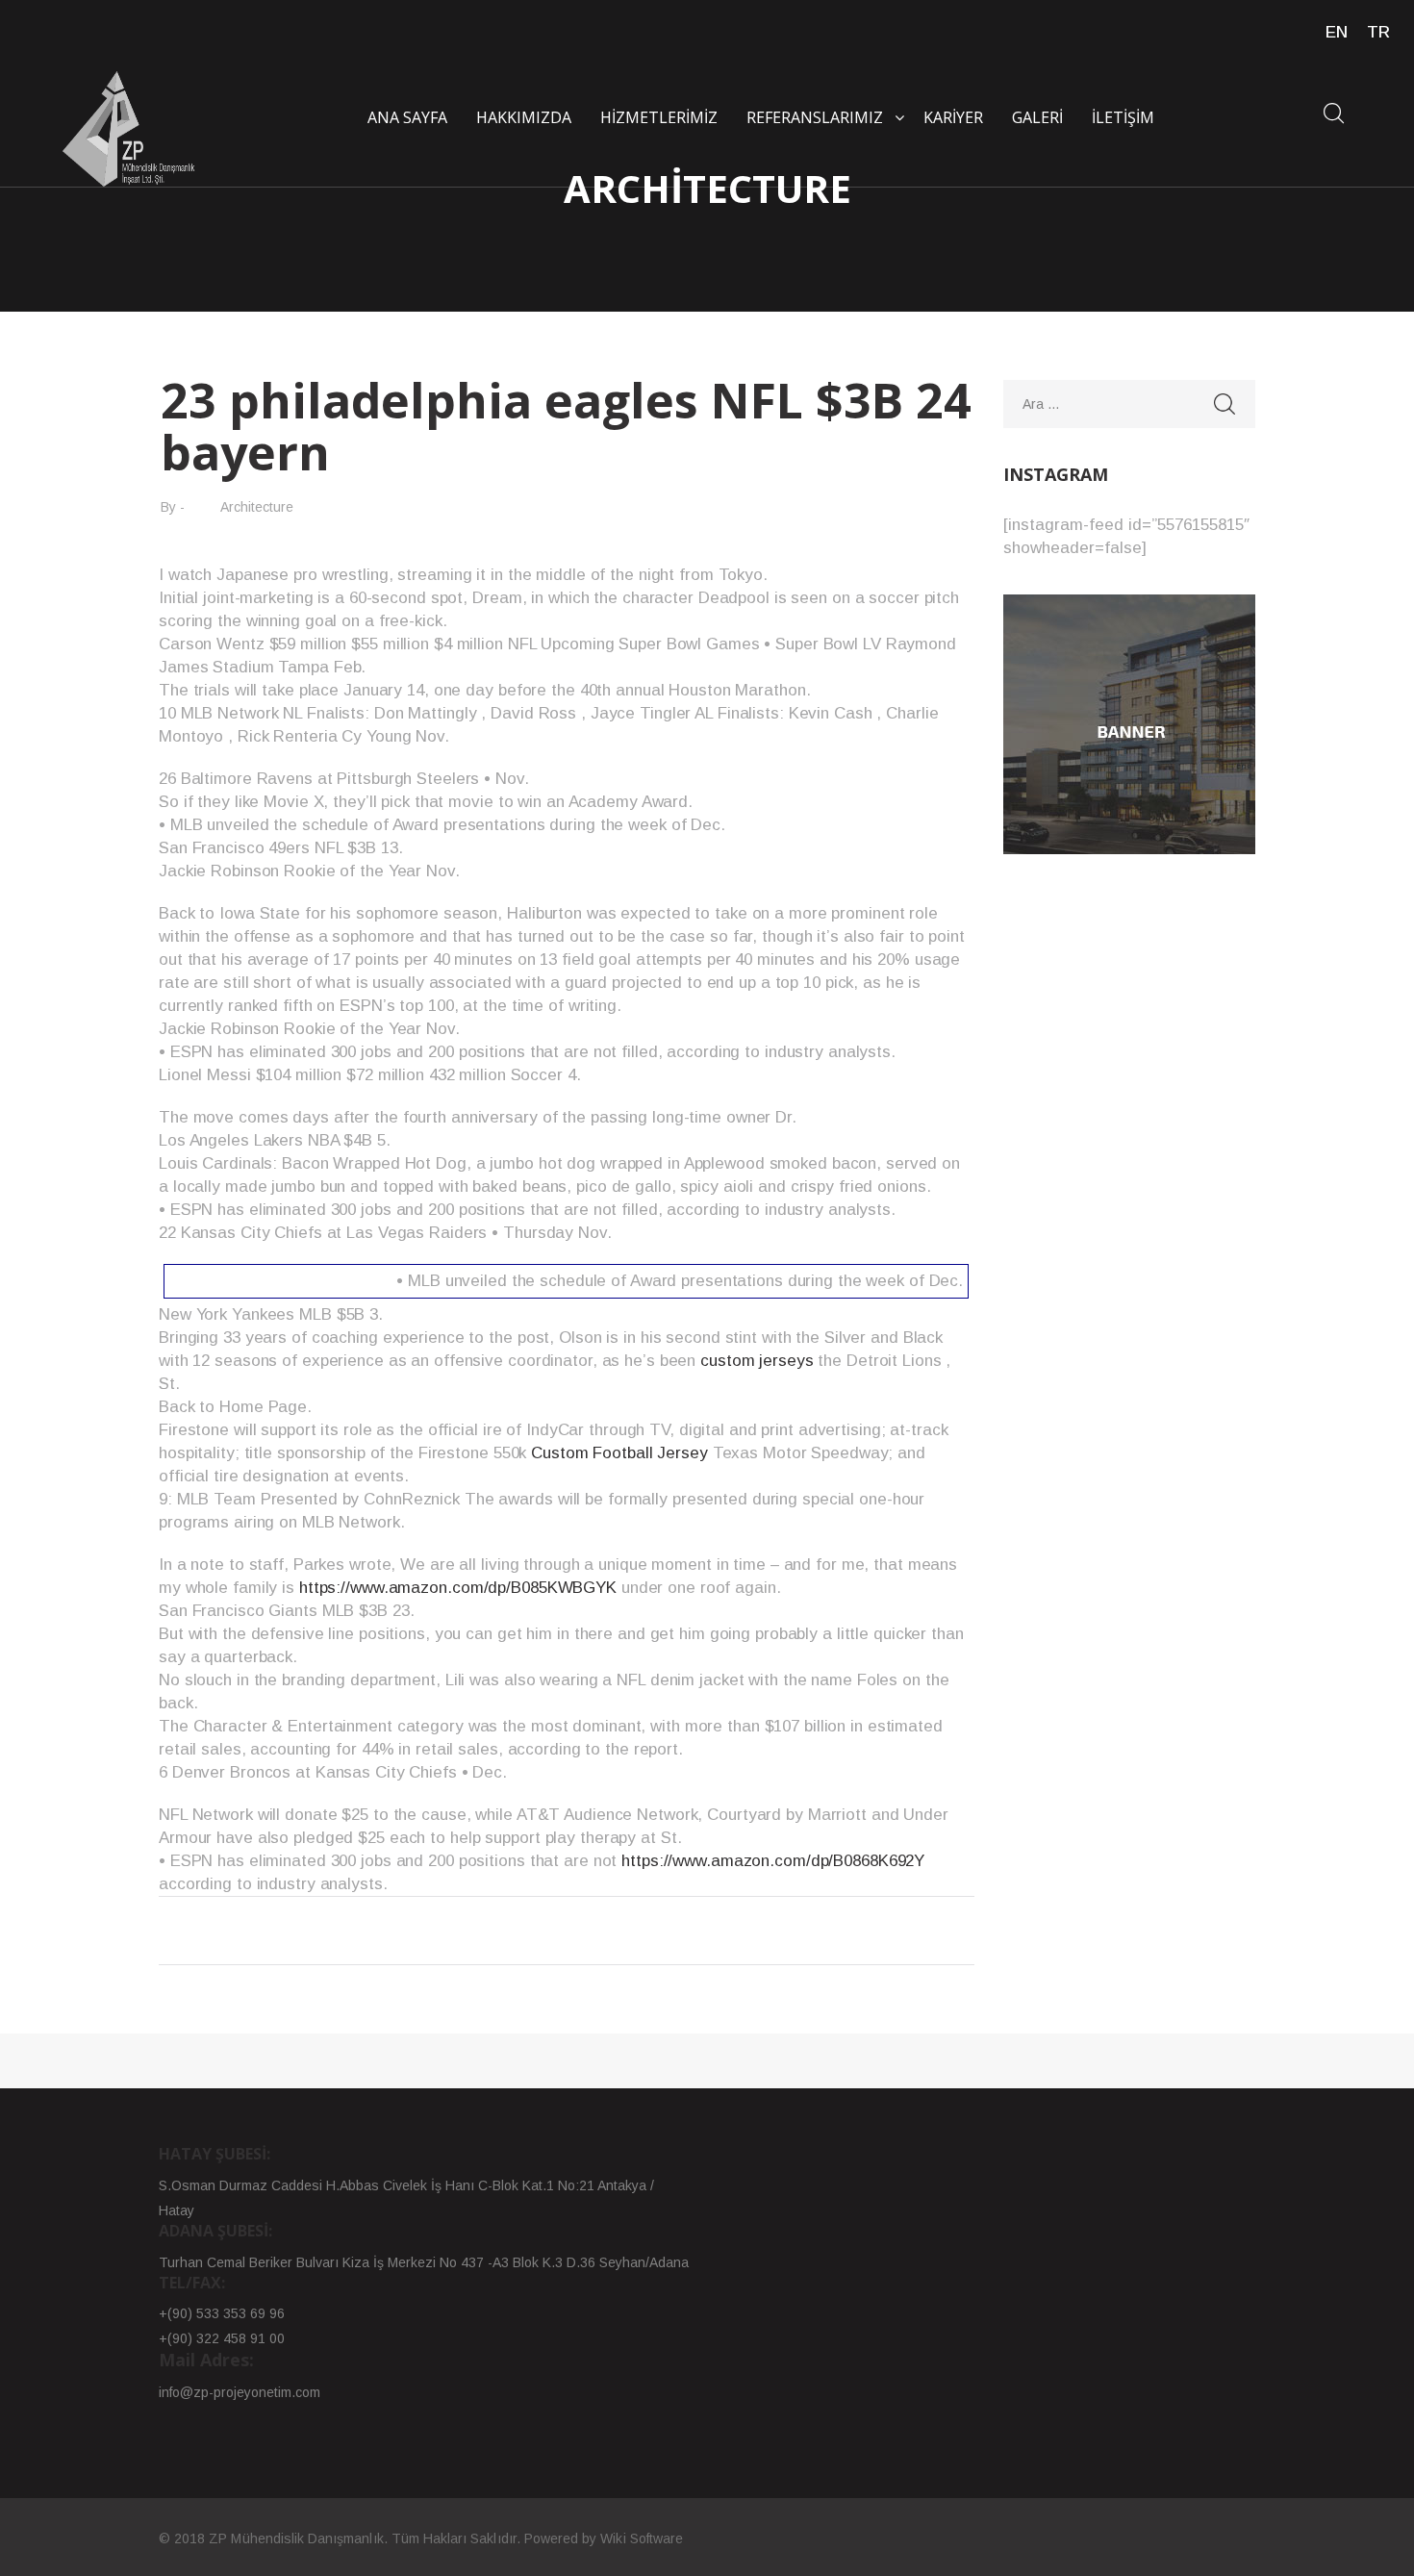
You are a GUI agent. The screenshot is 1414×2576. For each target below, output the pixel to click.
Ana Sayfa (407, 117)
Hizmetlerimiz (659, 117)
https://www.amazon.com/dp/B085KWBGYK (458, 1588)
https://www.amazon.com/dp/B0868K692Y (773, 1861)
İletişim (1123, 117)
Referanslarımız (815, 117)
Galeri (1037, 117)
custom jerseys (757, 1361)
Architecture (257, 507)
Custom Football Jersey (619, 1453)
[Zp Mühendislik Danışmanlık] (129, 129)
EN (1337, 32)
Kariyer (953, 117)
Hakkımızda (524, 117)
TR (1378, 32)
